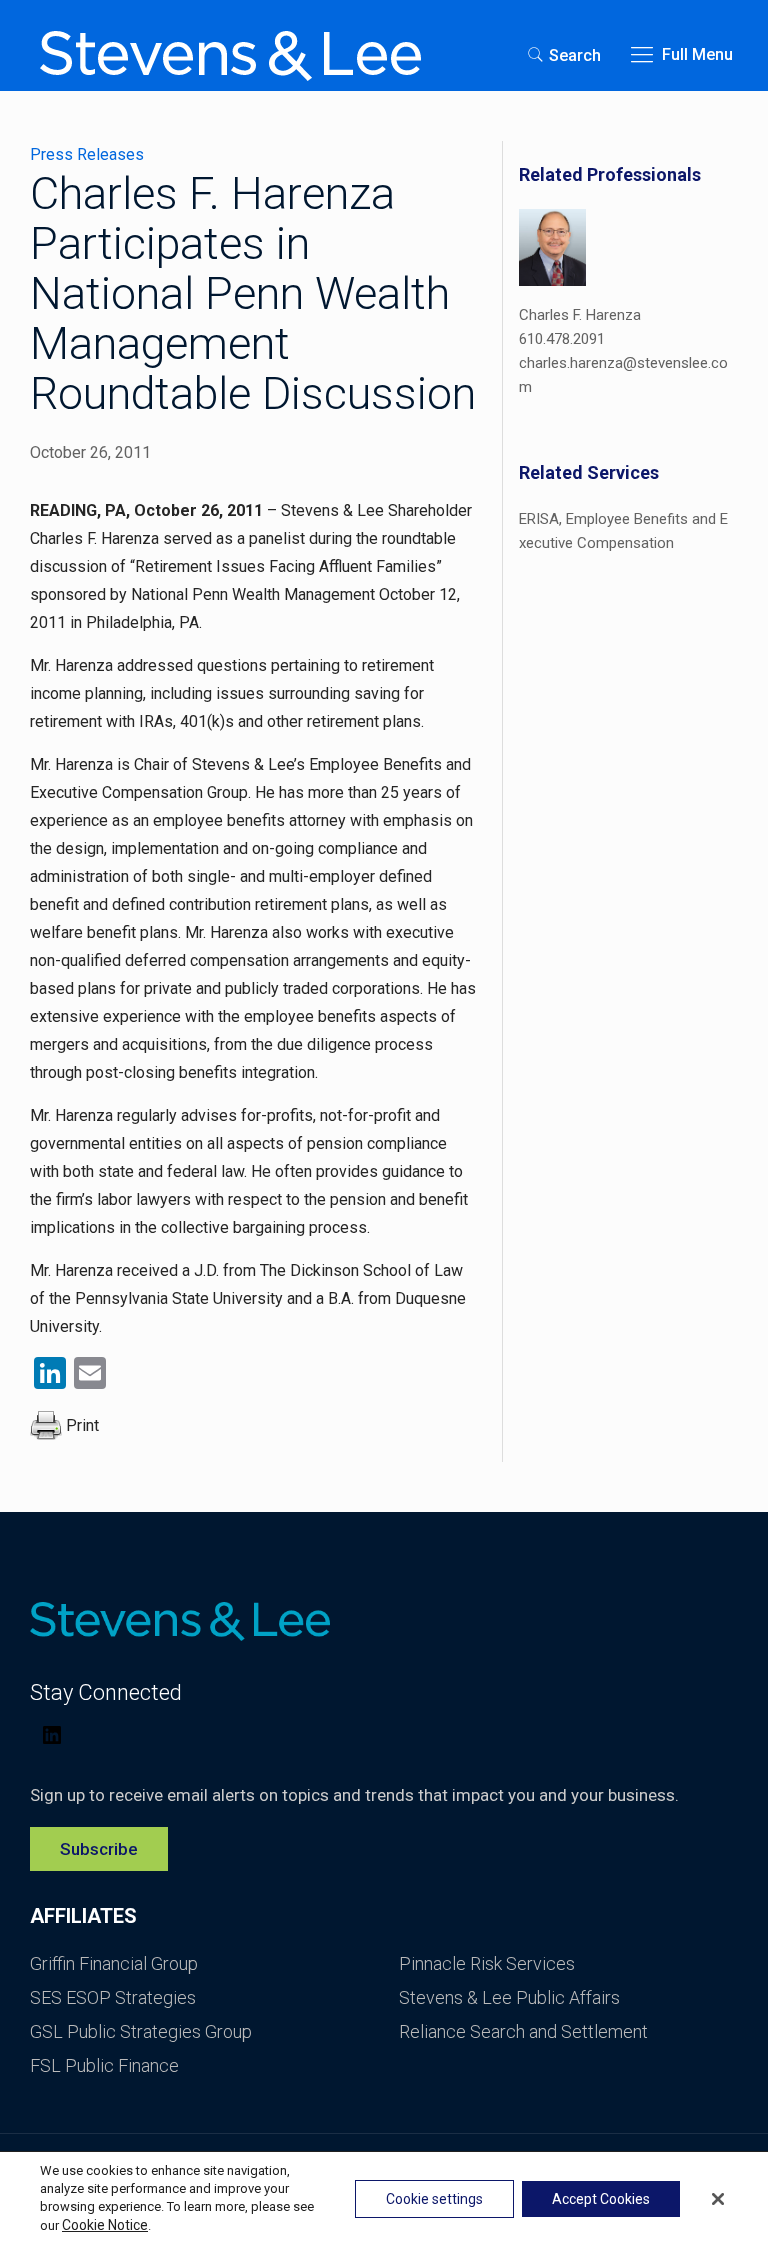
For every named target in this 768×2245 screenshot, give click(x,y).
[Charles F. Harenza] (552, 251)
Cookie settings (434, 2199)
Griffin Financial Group (114, 1963)
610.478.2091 (562, 339)
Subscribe (99, 1849)
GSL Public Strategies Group (141, 2031)
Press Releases (87, 154)
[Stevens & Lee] (230, 55)
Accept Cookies (601, 2199)
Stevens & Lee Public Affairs (509, 1997)
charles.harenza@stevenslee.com (623, 375)
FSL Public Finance (104, 2065)
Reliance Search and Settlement (523, 2031)
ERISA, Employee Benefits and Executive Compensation (623, 531)
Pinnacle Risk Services (487, 1963)
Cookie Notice (105, 2225)
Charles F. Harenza (580, 315)
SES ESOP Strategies (113, 1997)
